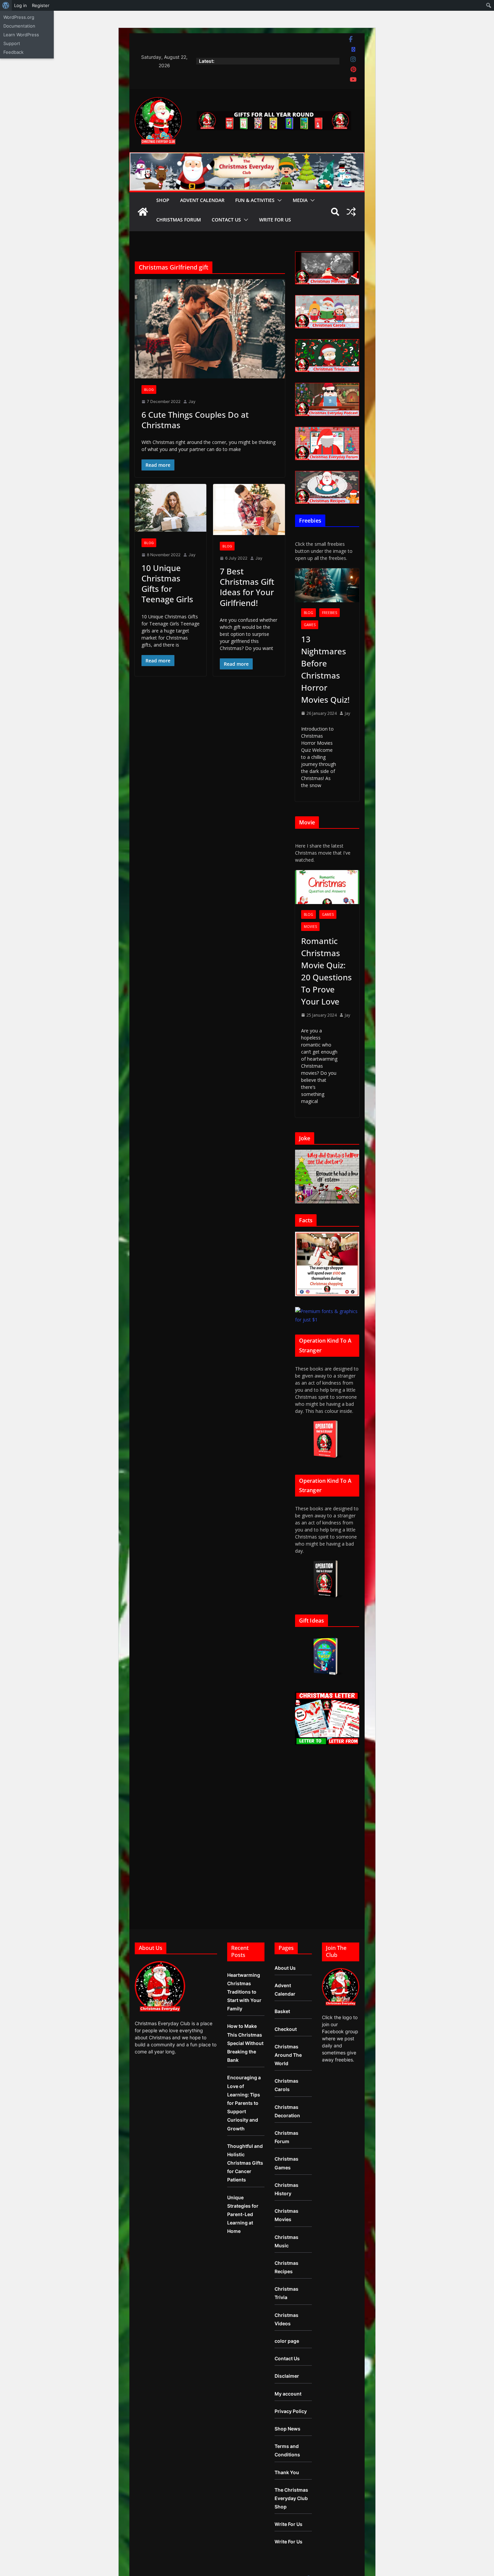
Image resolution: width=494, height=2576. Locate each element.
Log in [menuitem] (20, 5)
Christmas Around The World (288, 2055)
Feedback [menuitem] (13, 52)
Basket (282, 2011)
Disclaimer (287, 2376)
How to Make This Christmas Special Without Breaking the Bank (245, 2043)
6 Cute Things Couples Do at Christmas (195, 420)
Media (300, 200)
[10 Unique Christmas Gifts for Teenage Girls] (171, 508)
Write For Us (275, 220)
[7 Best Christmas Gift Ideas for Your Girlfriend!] (249, 509)
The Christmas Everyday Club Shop (291, 2498)
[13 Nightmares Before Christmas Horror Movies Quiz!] (327, 585)
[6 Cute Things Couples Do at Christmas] (210, 329)
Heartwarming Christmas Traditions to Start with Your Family (244, 1992)
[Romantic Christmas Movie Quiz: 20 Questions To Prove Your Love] (327, 887)
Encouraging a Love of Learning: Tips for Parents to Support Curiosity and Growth (244, 2103)
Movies (310, 927)
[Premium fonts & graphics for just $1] (327, 1311)
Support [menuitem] (12, 43)
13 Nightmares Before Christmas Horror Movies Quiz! (325, 669)
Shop (163, 200)
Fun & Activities (255, 200)
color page (287, 2341)
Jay (192, 401)
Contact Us (226, 220)
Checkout (286, 2029)
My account (288, 2394)
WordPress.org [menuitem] (19, 17)
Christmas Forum (179, 220)
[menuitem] (6, 5)
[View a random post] (351, 212)
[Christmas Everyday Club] (143, 212)
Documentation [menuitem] (19, 26)
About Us (285, 1968)
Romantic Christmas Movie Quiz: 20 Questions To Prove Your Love (326, 971)
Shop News (287, 2429)
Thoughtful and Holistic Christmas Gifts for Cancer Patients (245, 2163)
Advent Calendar (202, 200)
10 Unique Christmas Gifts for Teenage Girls (167, 584)
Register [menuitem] (41, 5)
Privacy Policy (291, 2411)
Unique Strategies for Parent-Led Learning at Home (243, 2214)
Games (310, 625)
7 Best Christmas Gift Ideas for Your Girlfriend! (247, 587)
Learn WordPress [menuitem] (21, 35)
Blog (149, 390)
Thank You (287, 2472)
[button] (278, 200)
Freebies (330, 613)
